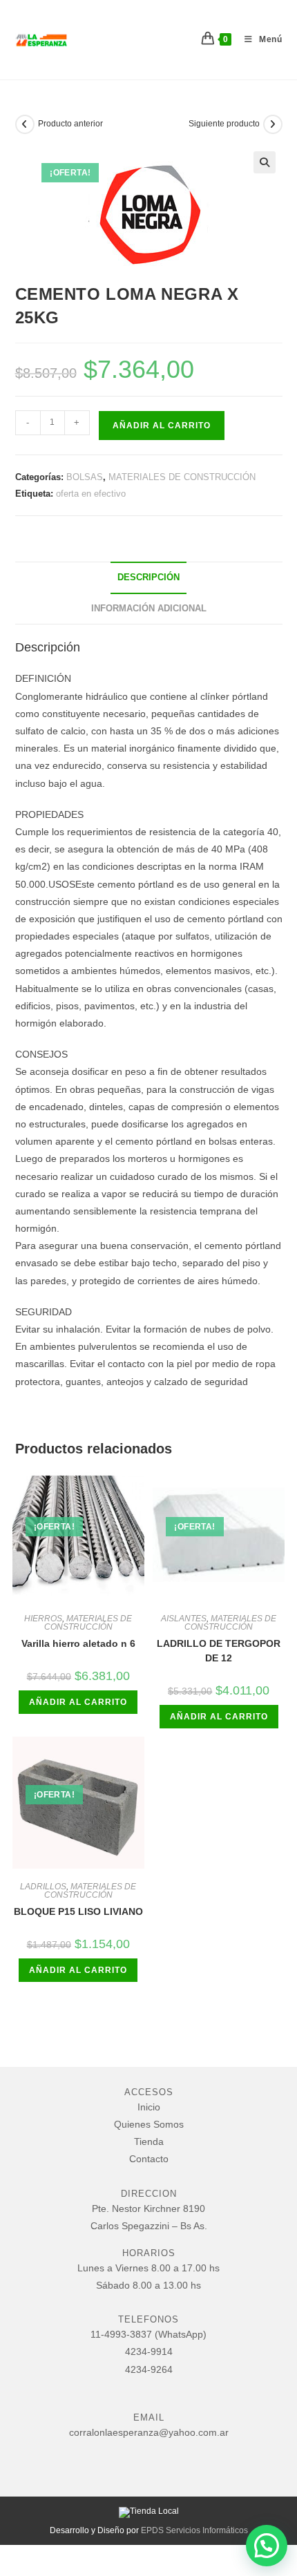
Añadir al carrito (162, 426)
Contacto (149, 2159)
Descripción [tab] (148, 578)
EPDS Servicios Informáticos (194, 2530)
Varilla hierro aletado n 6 (78, 1643)
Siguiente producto (224, 124)
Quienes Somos (149, 2124)
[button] (265, 162)
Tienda (149, 2141)
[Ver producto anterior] (25, 124)
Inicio (149, 2107)
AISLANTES (184, 1619)
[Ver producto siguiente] (273, 124)
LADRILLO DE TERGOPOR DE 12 (219, 1651)
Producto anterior (70, 124)
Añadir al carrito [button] (78, 1702)
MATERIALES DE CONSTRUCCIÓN (182, 477)
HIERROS (43, 1619)
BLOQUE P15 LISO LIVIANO (78, 1911)
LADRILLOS (43, 1887)
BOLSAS (85, 477)
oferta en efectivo (91, 494)
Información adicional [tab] (149, 609)
